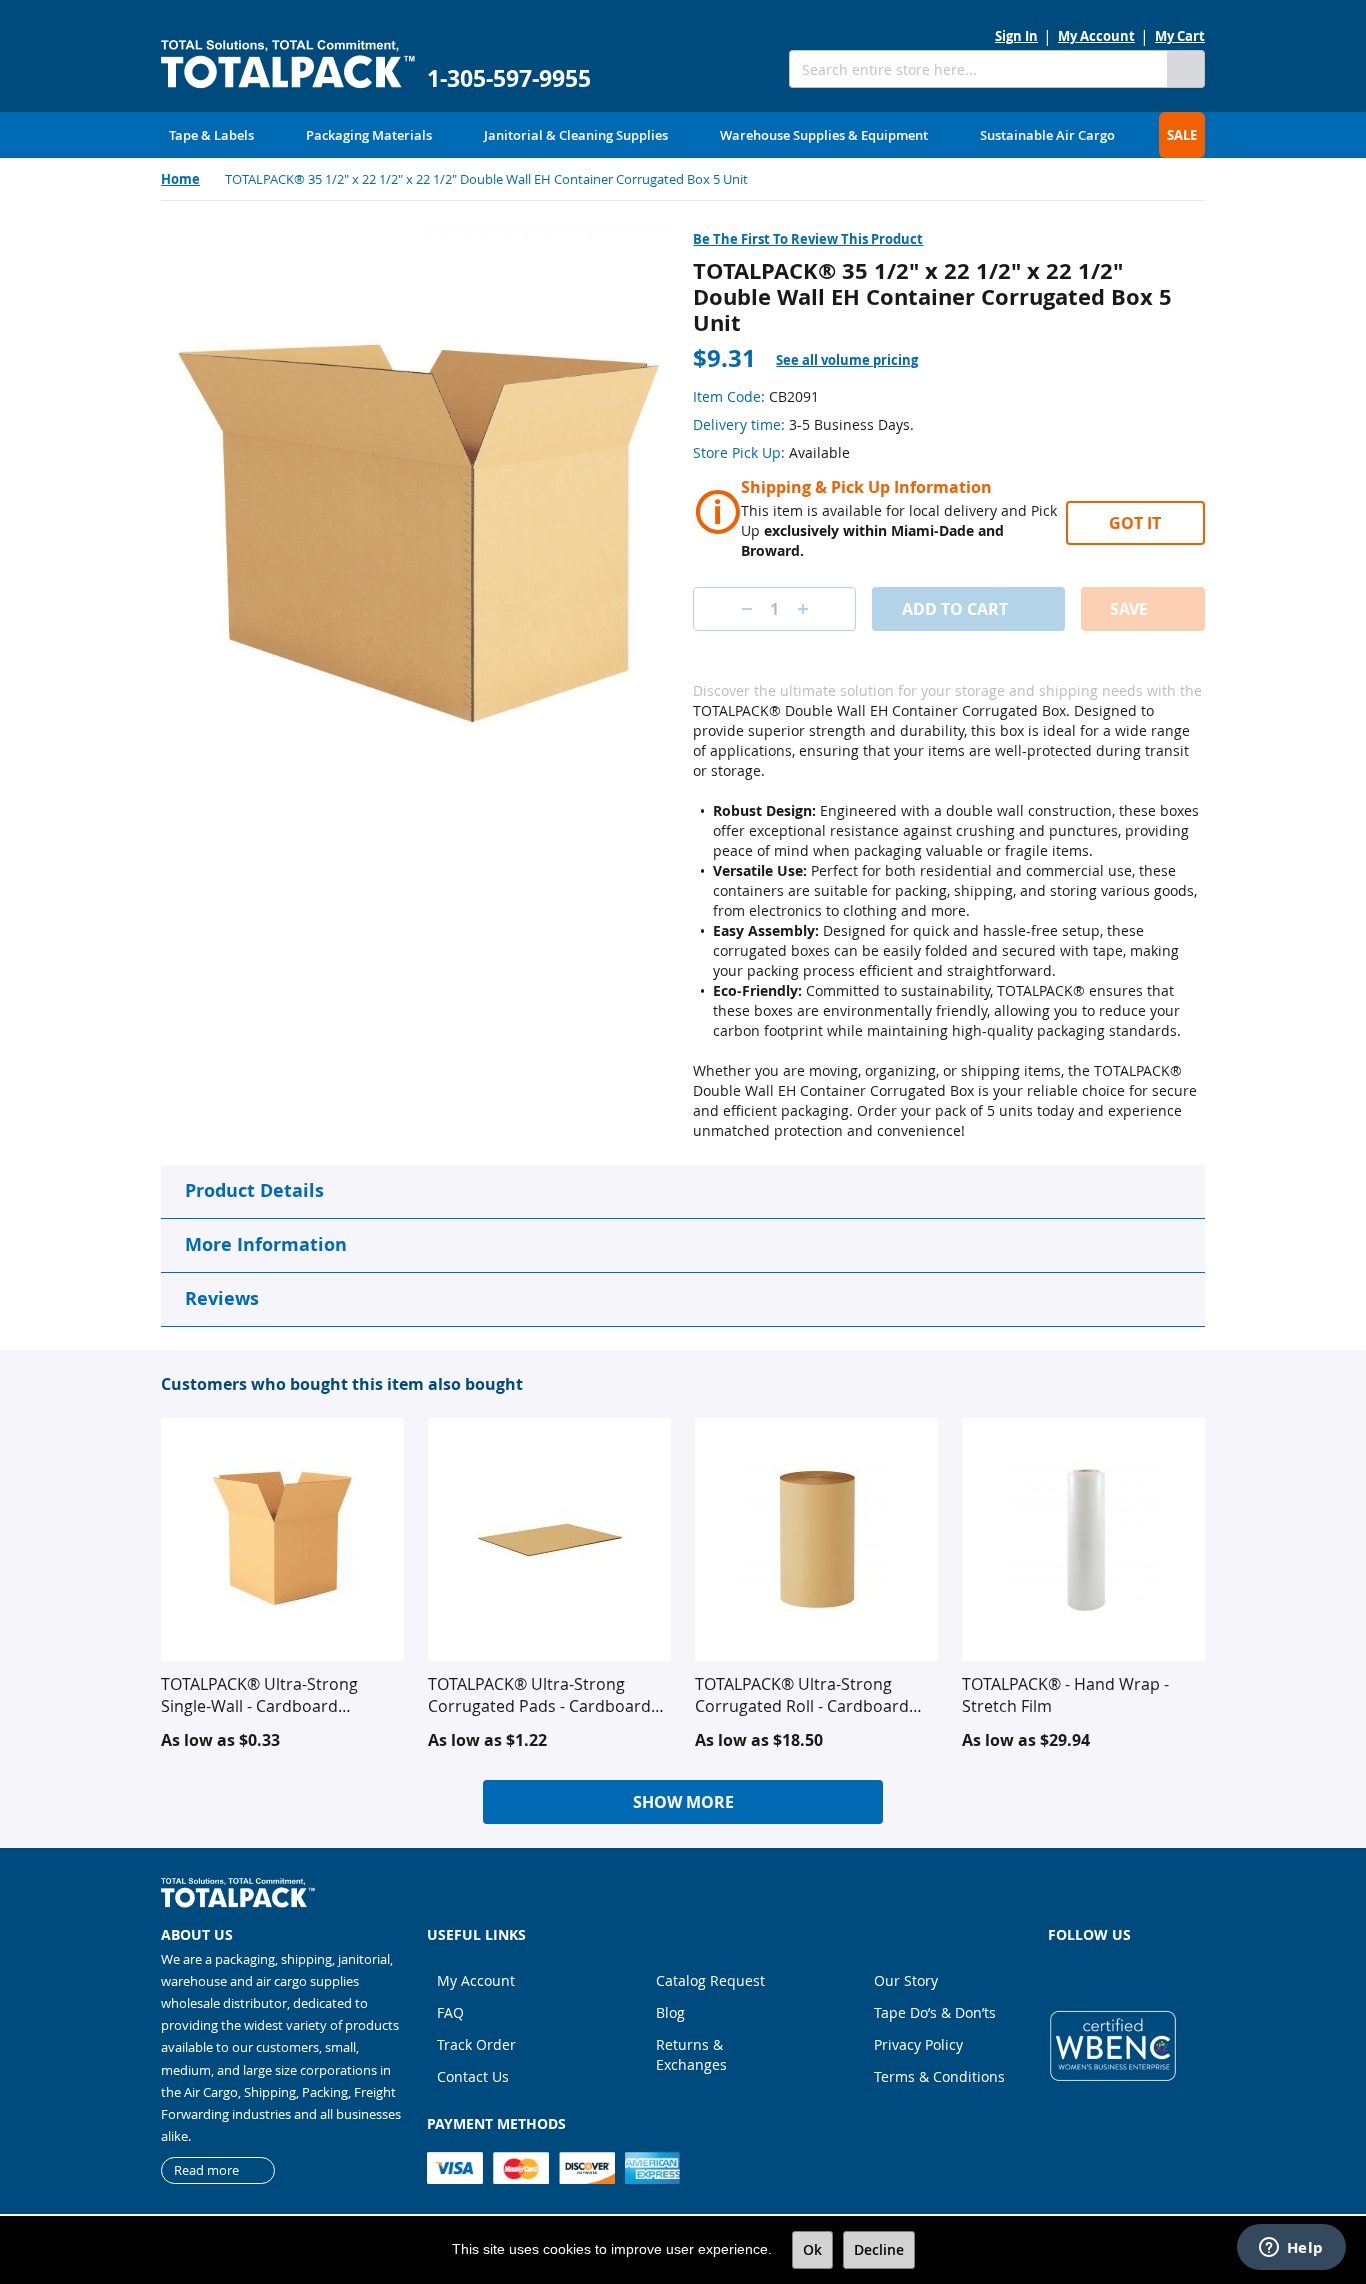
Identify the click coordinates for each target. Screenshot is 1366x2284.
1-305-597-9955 (509, 78)
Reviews (222, 1298)
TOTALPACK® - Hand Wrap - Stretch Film (1065, 1695)
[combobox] (978, 69)
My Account (1096, 36)
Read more (206, 2170)
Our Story (906, 1980)
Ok (812, 2249)
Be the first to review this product (808, 239)
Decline (879, 2249)
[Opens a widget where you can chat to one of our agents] (1291, 2249)
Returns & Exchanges (691, 2054)
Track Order (476, 2044)
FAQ (450, 2012)
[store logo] (288, 64)
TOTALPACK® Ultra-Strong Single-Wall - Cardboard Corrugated (259, 1695)
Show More (683, 1802)
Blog (670, 2012)
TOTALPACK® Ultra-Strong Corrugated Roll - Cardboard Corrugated (802, 1695)
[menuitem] (211, 135)
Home (180, 179)
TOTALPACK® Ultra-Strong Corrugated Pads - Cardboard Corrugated (539, 1695)
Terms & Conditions (939, 2076)
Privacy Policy (918, 2044)
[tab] (859, 360)
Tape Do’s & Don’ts (935, 2012)
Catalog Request (710, 1980)
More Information (266, 1244)
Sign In (1016, 36)
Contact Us (473, 2076)
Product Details (254, 1190)
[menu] (683, 135)
